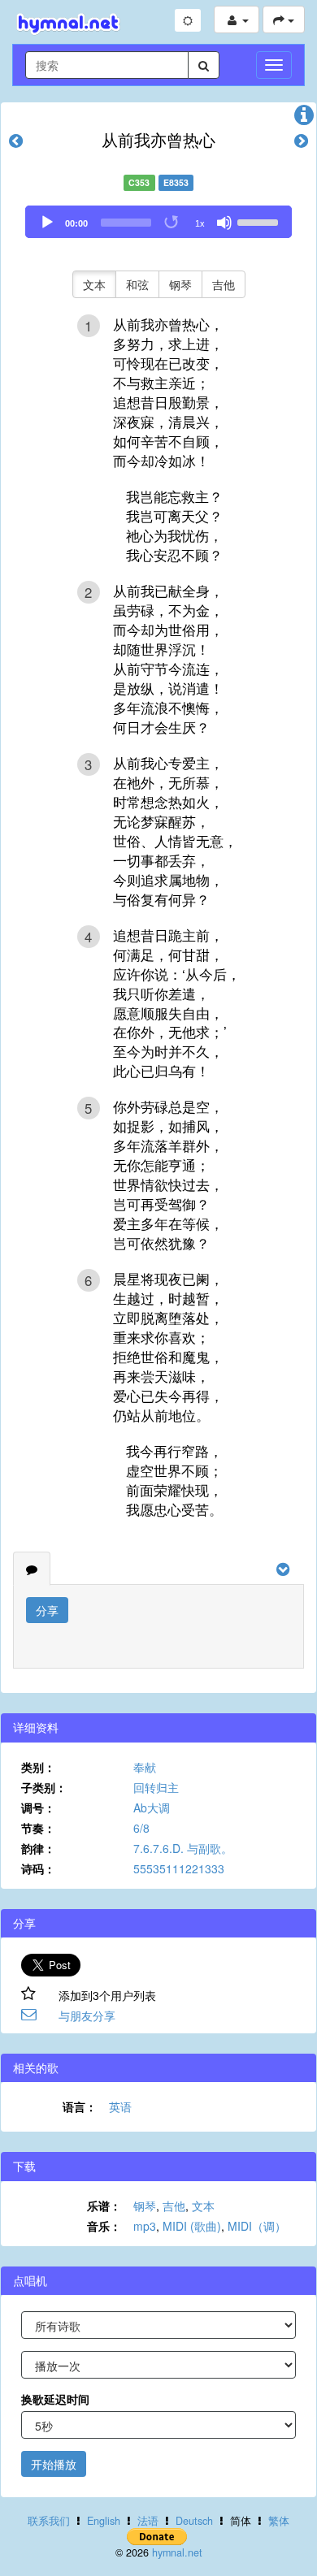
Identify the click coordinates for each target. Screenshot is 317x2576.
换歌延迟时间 (55, 2399)
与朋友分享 (87, 2015)
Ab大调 (152, 1808)
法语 (148, 2521)
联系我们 (49, 2521)
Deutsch (194, 2521)
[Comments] (32, 1569)
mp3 (145, 2226)
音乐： (104, 2226)
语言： (80, 2106)
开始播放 (54, 2464)
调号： (38, 1808)
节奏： (38, 1828)
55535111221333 (179, 1868)
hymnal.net (177, 2552)
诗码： (38, 1868)
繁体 (279, 2521)
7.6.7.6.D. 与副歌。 (183, 1848)
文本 (94, 284)
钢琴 (180, 284)
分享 (47, 1610)
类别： (38, 1767)
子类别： (44, 1787)
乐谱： (104, 2206)
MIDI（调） (257, 2226)
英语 (120, 2106)
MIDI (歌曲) (192, 2226)
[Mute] (224, 223)
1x (200, 223)
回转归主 (156, 1787)
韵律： (38, 1848)
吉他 (224, 284)
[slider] (260, 221)
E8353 (176, 182)
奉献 (145, 1767)
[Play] (47, 223)
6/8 (141, 1828)
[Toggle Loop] (172, 223)
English (104, 2521)
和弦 (137, 284)
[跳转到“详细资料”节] (304, 119)
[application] (158, 222)
